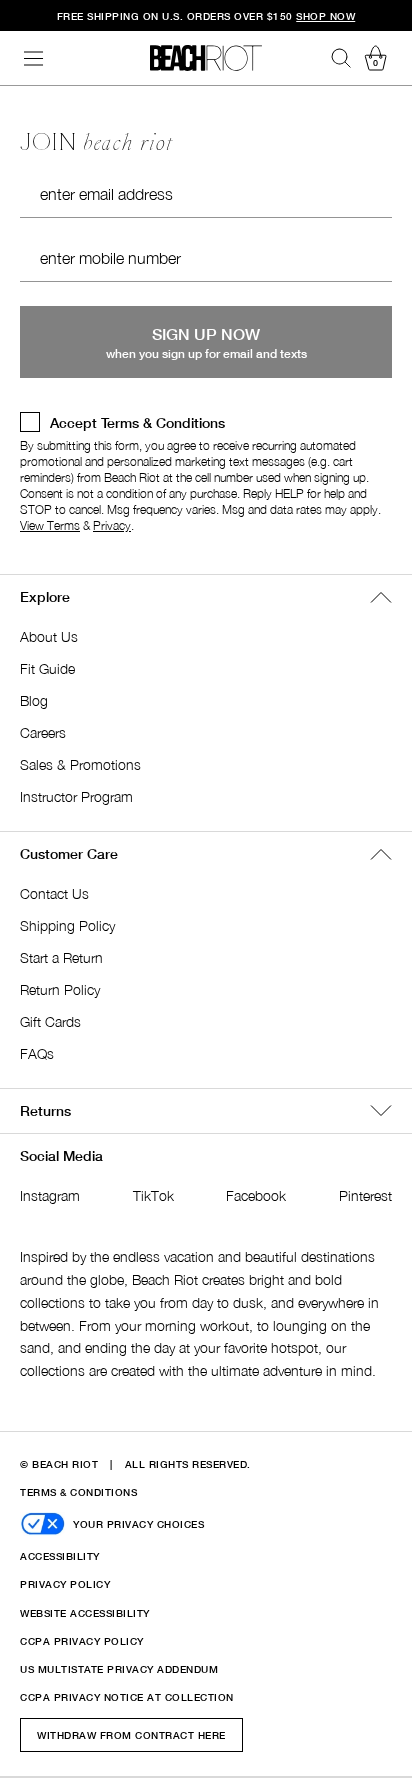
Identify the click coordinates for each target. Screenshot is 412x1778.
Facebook (256, 1195)
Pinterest (365, 1195)
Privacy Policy (65, 1584)
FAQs (37, 1053)
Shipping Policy (67, 925)
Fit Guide (47, 668)
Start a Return (61, 957)
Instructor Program (76, 796)
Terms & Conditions (78, 1492)
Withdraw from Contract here (131, 1735)
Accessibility (60, 1556)
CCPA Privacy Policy (82, 1641)
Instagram (50, 1195)
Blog (34, 700)
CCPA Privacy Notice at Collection (127, 1697)
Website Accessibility (85, 1613)
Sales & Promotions (80, 764)
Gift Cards (50, 1021)
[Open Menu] (34, 58)
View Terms (50, 525)
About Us (49, 636)
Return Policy (60, 989)
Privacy (112, 525)
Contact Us (54, 893)
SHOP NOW (325, 16)
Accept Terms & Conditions (137, 422)
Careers (43, 732)
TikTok (153, 1195)
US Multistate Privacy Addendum (119, 1669)
